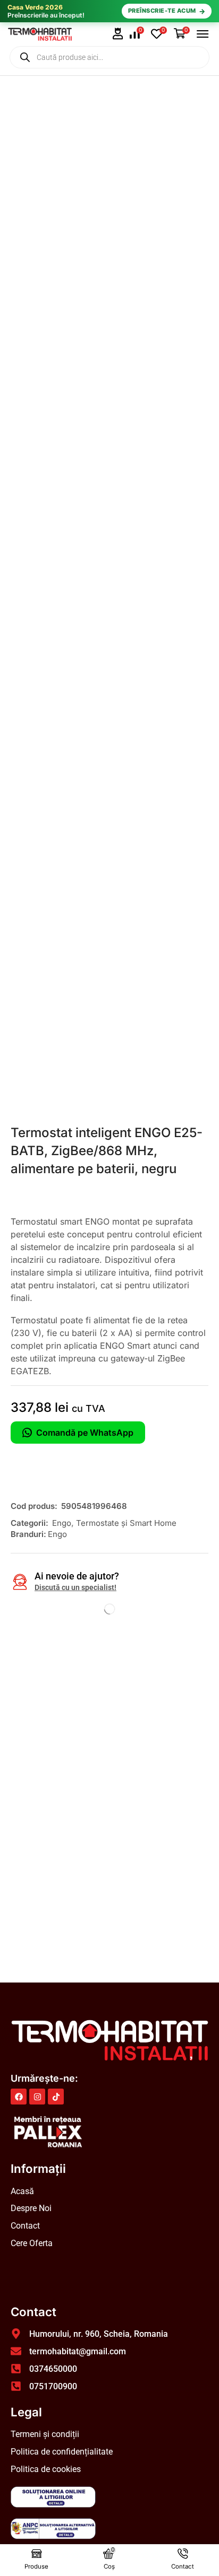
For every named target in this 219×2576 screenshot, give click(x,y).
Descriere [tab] (33, 1650)
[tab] (33, 1653)
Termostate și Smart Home (126, 1523)
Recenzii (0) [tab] (100, 1650)
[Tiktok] (56, 2097)
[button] (118, 34)
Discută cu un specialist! (75, 1587)
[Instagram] (37, 2097)
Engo (62, 1523)
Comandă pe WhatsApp (85, 1433)
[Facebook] (19, 2097)
